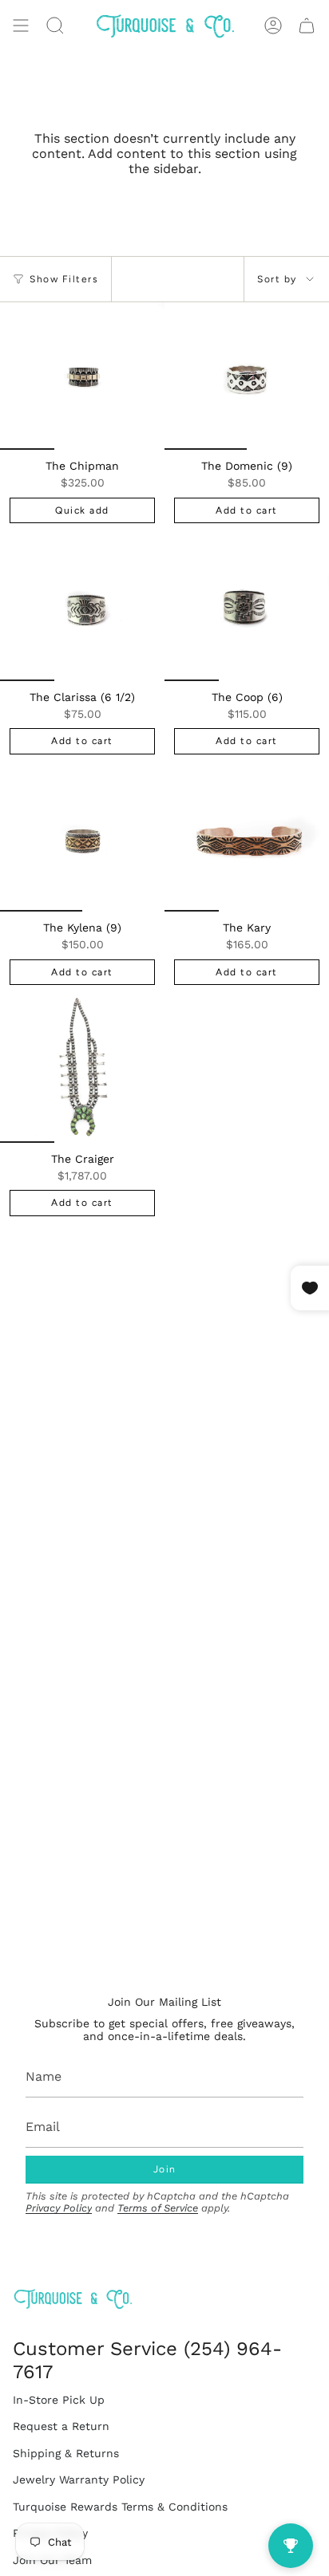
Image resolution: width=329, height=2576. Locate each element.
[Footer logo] (73, 2299)
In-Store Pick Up (59, 2400)
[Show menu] (21, 26)
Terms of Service (158, 2208)
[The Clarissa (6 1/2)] (82, 607)
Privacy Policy (59, 2208)
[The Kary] (247, 838)
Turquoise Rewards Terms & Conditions (120, 2507)
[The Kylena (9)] (82, 838)
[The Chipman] (82, 376)
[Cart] (307, 26)
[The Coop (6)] (247, 607)
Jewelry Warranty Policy (79, 2479)
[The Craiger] (82, 1068)
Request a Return (61, 2426)
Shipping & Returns (66, 2453)
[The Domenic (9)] (247, 376)
